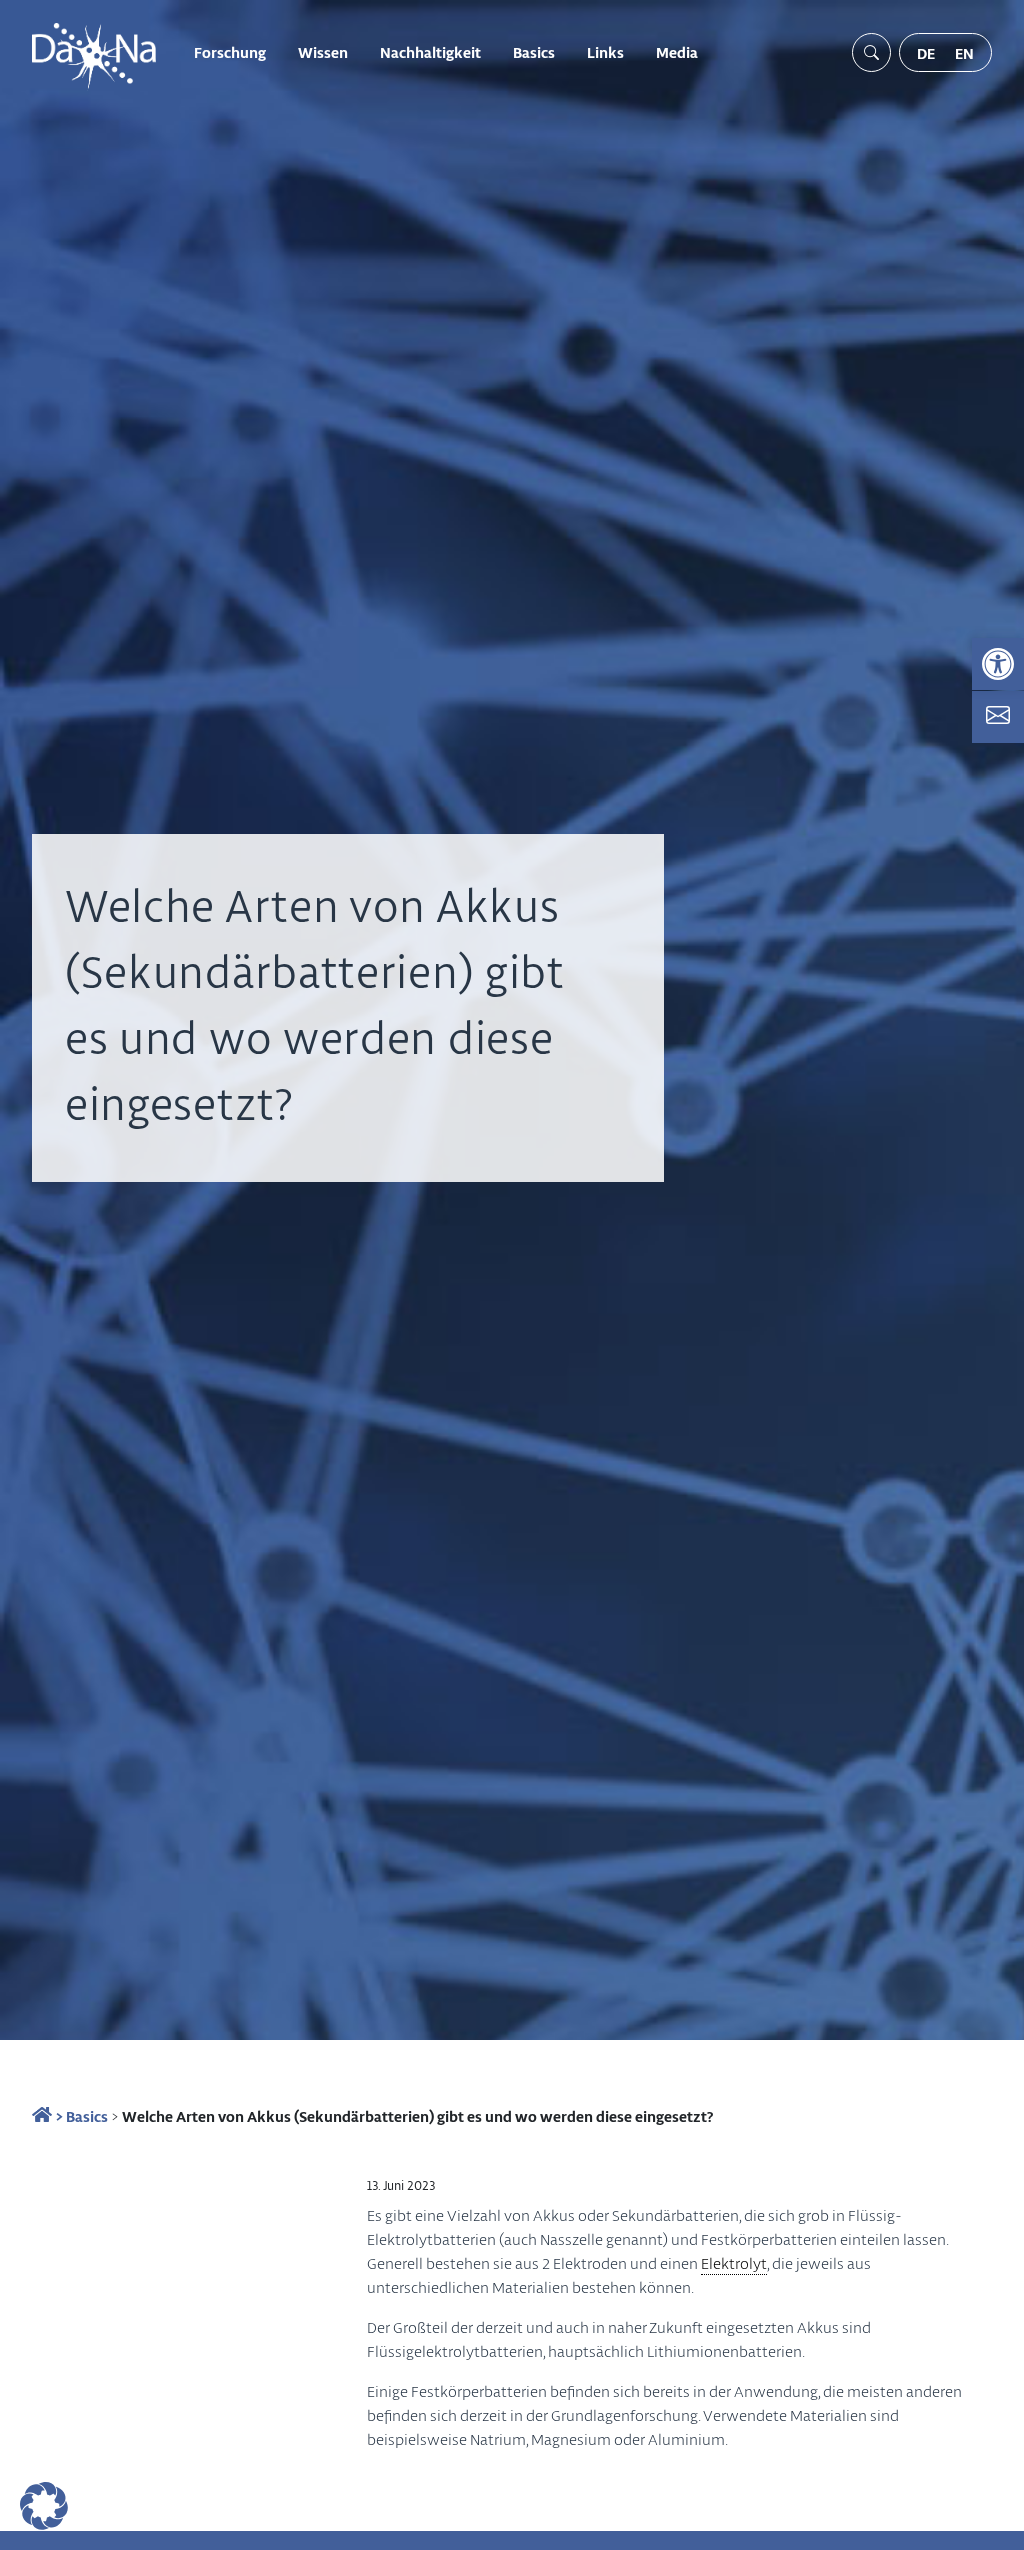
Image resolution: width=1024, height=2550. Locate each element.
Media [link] (677, 52)
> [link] (57, 2116)
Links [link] (605, 52)
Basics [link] (534, 52)
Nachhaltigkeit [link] (430, 52)
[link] (998, 664)
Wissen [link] (323, 52)
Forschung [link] (230, 52)
